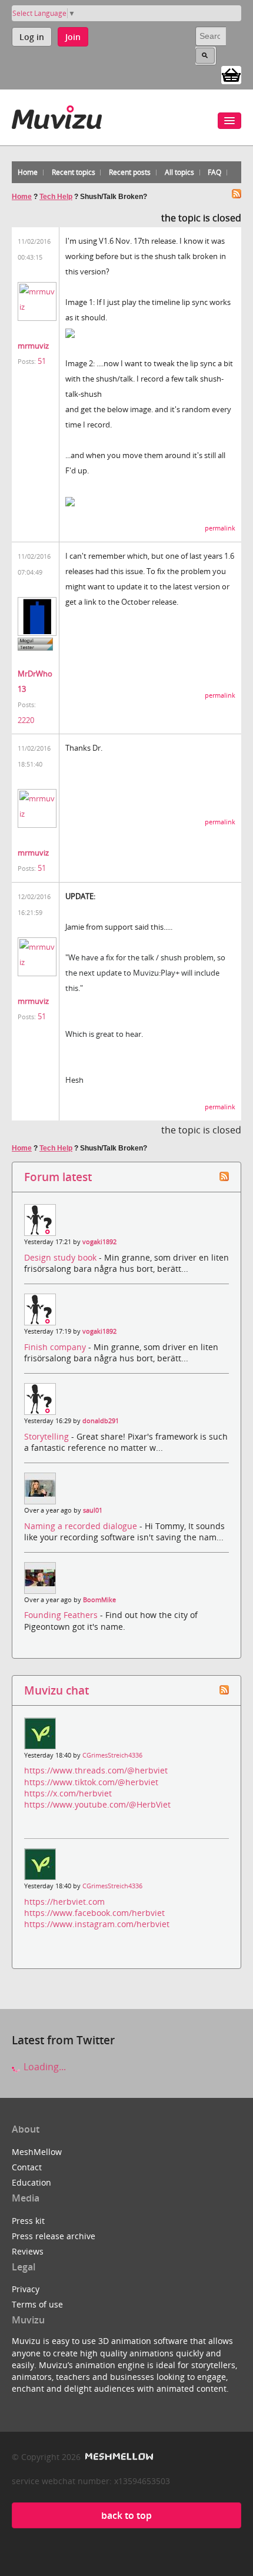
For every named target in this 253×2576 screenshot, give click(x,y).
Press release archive (54, 2236)
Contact (27, 2167)
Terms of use (37, 2304)
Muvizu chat (56, 1690)
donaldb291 (101, 1421)
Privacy (26, 2289)
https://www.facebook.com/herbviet (94, 1913)
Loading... (44, 2067)
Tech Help (56, 197)
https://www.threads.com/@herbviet (96, 1770)
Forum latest (58, 1177)
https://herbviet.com (64, 1902)
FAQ (214, 172)
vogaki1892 (99, 1242)
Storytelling (48, 1436)
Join (73, 37)
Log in (32, 37)
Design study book (61, 1257)
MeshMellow (37, 2152)
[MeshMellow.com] (118, 2457)
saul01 (93, 1510)
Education (31, 2182)
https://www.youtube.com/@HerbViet (97, 1804)
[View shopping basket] (231, 74)
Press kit (28, 2221)
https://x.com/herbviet (68, 1793)
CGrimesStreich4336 (112, 1755)
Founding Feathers (62, 1615)
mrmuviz (33, 346)
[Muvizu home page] (57, 115)
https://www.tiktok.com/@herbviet (91, 1782)
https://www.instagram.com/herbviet (97, 1924)
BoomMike (99, 1600)
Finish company (56, 1347)
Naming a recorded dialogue (82, 1526)
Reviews (28, 2251)
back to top (126, 2515)
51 (42, 361)
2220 (26, 720)
